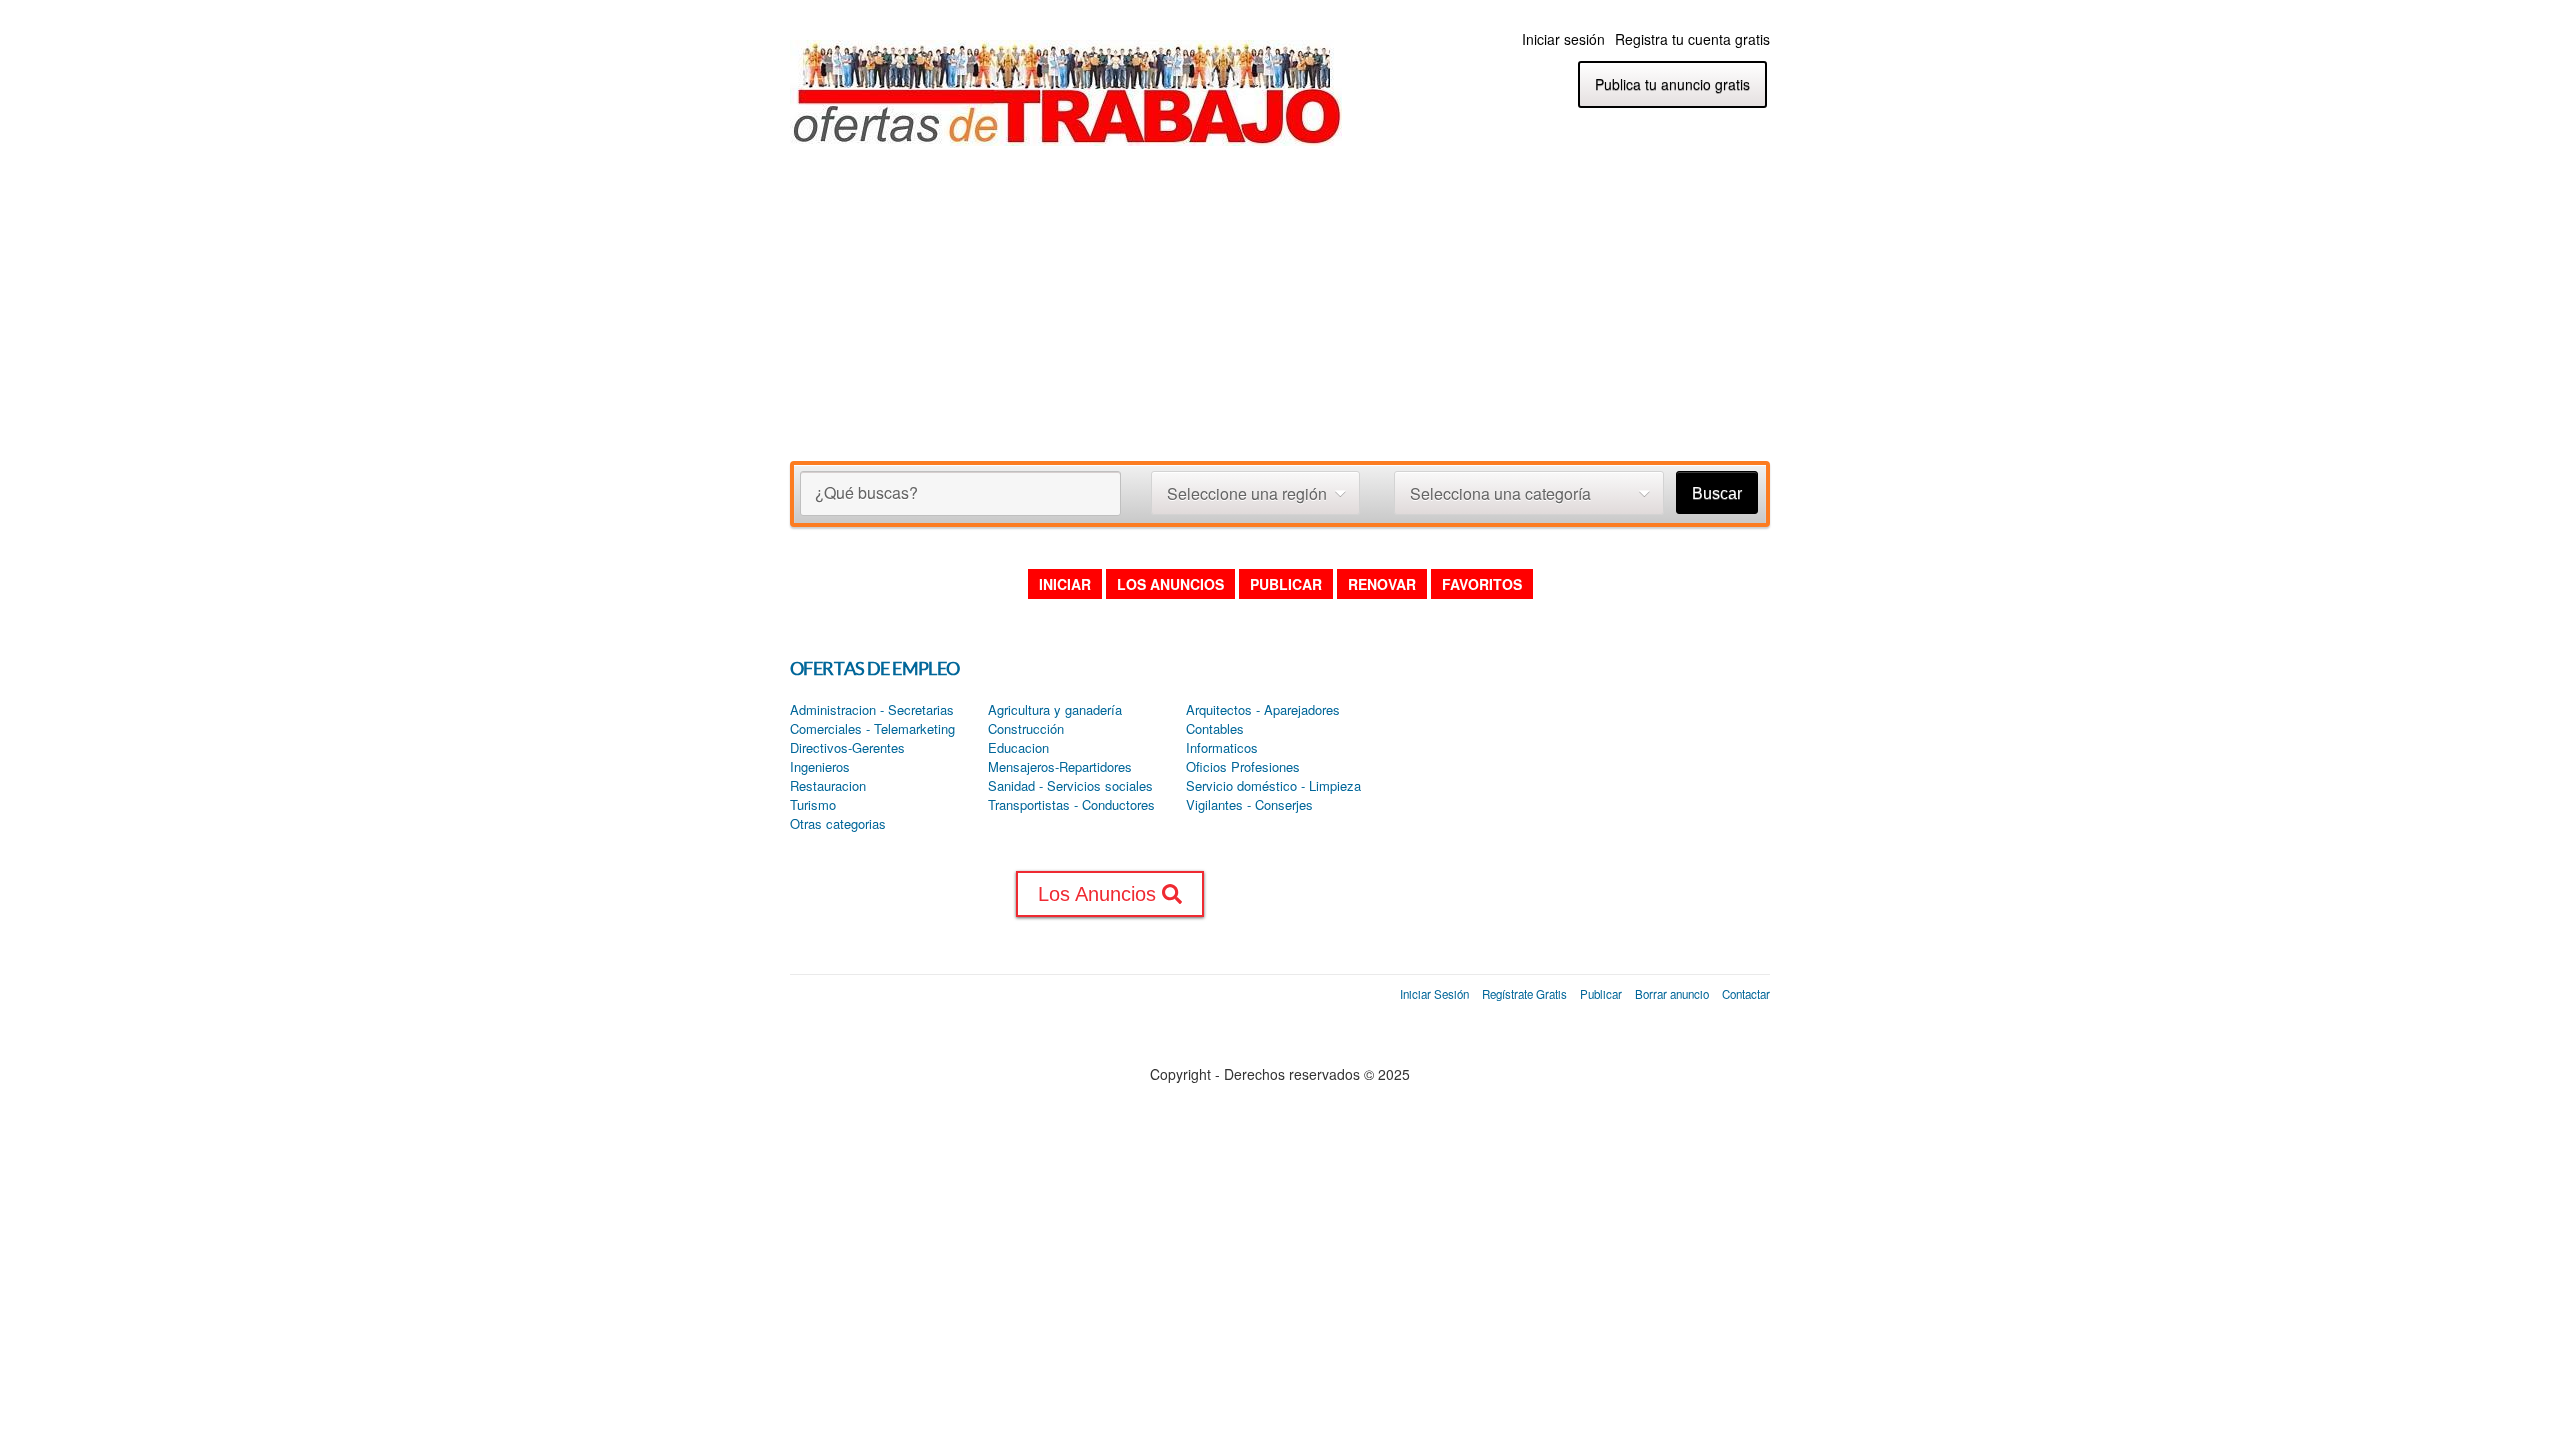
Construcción (1026, 729)
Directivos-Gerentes (847, 748)
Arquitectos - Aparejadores (1263, 710)
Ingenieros (820, 767)
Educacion (1018, 748)
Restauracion (828, 786)
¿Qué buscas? (866, 492)
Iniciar (1065, 584)
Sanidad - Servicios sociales (1070, 786)
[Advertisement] (1280, 311)
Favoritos (1482, 584)
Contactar (1746, 994)
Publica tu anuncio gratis (1672, 84)
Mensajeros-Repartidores (1060, 767)
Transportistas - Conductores (1071, 805)
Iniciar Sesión (1434, 994)
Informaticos (1222, 748)
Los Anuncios (1170, 584)
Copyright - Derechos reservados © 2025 (1280, 1074)
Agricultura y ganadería (1055, 710)
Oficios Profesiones (1243, 767)
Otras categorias (838, 824)
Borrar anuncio (1672, 994)
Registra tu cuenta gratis (1692, 39)
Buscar (1717, 493)
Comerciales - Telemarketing (872, 729)
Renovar (1382, 584)
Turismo (813, 805)
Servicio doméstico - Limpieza (1273, 786)
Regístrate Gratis (1524, 994)
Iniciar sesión (1563, 39)
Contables (1215, 729)
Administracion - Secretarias (872, 710)
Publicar (1286, 584)
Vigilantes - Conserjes (1249, 805)
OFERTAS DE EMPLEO (874, 668)
